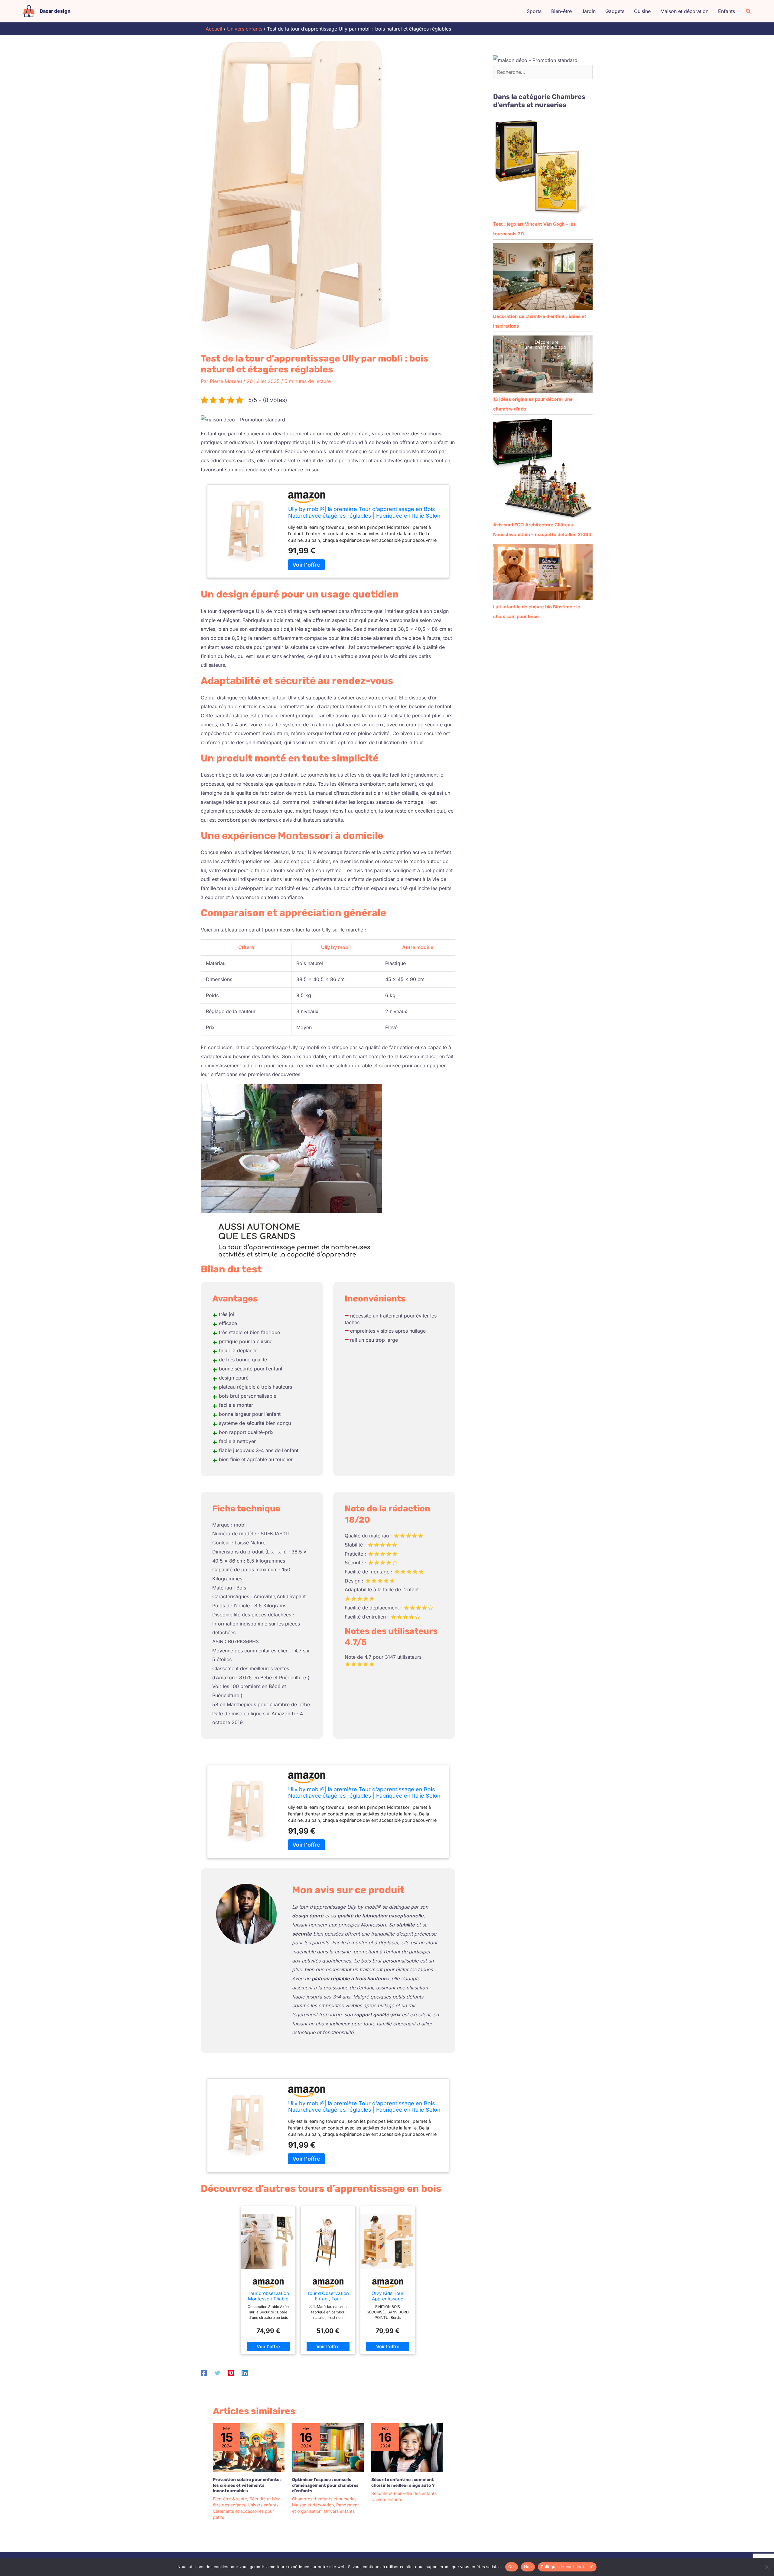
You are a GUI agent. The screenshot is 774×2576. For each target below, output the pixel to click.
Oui (512, 2567)
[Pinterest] (231, 2373)
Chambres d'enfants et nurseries (324, 2499)
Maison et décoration (684, 11)
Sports (534, 11)
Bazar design (55, 11)
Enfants (727, 11)
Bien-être (561, 11)
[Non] (766, 2567)
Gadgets (615, 11)
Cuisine (642, 11)
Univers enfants (263, 2505)
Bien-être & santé (230, 2499)
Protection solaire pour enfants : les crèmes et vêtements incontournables (247, 2485)
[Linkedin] (245, 2373)
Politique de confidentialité (567, 2567)
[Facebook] (204, 2373)
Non (528, 2567)
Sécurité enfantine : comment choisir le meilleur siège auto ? (403, 2482)
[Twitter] (217, 2373)
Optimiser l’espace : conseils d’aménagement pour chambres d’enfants (325, 2485)
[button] (749, 11)
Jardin (589, 11)
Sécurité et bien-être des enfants (404, 2493)
